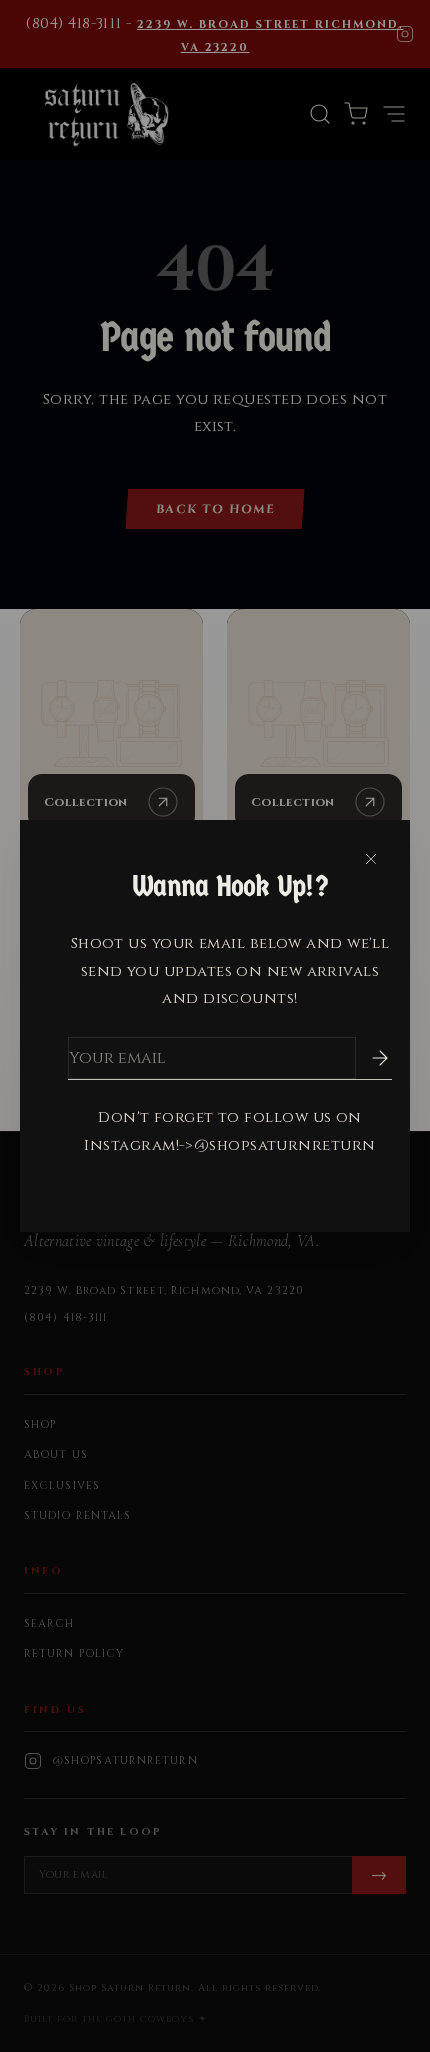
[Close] (371, 859)
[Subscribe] (366, 1058)
